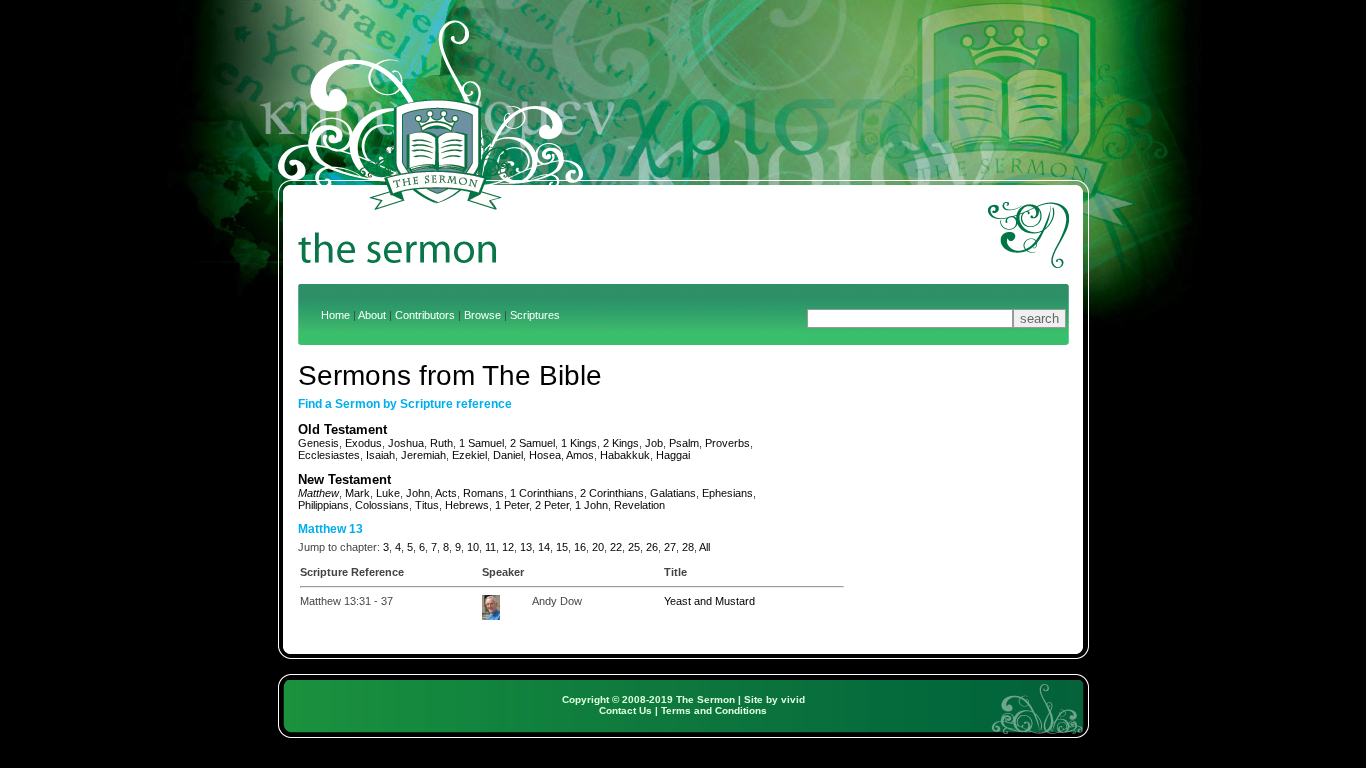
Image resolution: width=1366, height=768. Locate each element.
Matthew (318, 493)
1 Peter (512, 505)
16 (580, 547)
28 (688, 547)
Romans (483, 493)
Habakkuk (625, 455)
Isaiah (380, 455)
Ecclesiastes (329, 455)
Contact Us (625, 710)
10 (473, 547)
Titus (427, 505)
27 (670, 547)
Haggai (673, 455)
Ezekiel (469, 455)
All (704, 547)
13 (526, 547)
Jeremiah (423, 455)
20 (598, 547)
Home (335, 315)
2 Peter (552, 505)
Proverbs (727, 443)
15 (562, 547)
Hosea (545, 455)
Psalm (684, 443)
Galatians (673, 493)
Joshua (406, 443)
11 (490, 547)
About (372, 315)
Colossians (382, 505)
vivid (793, 699)
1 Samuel (481, 443)
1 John (591, 505)
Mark (357, 493)
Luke (388, 493)
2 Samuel (532, 443)
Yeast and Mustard (709, 601)
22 (616, 547)
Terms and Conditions (714, 710)
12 (508, 547)
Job (654, 443)
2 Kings (621, 443)
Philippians (323, 505)
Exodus (363, 443)
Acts (446, 493)
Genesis (318, 443)
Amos (580, 455)
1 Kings (579, 443)
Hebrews (467, 505)
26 (652, 547)
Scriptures (535, 315)
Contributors (425, 315)
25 (634, 547)
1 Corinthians (542, 493)
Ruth (441, 443)
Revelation (639, 505)
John (418, 493)
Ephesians (727, 493)
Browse (482, 315)
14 (544, 547)
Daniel (508, 455)
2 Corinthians (612, 493)
